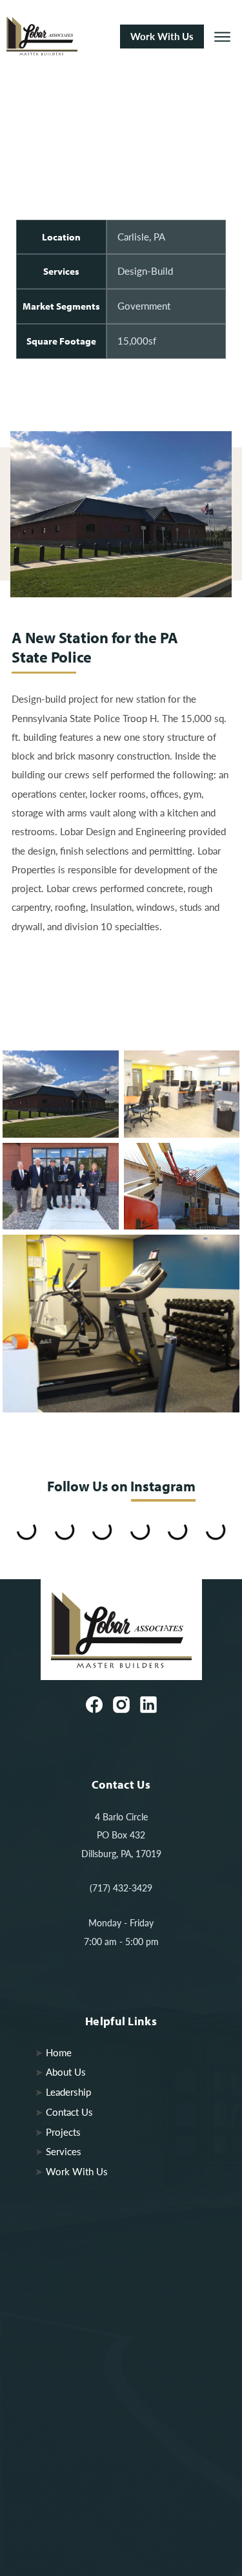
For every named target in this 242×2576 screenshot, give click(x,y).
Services (64, 2151)
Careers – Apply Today (94, 2440)
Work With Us (77, 2171)
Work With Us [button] (162, 36)
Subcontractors (77, 2460)
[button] (222, 37)
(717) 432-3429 (121, 1888)
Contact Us (69, 2112)
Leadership (68, 2092)
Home (59, 2052)
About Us (66, 2072)
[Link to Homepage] (58, 37)
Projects (63, 2132)
